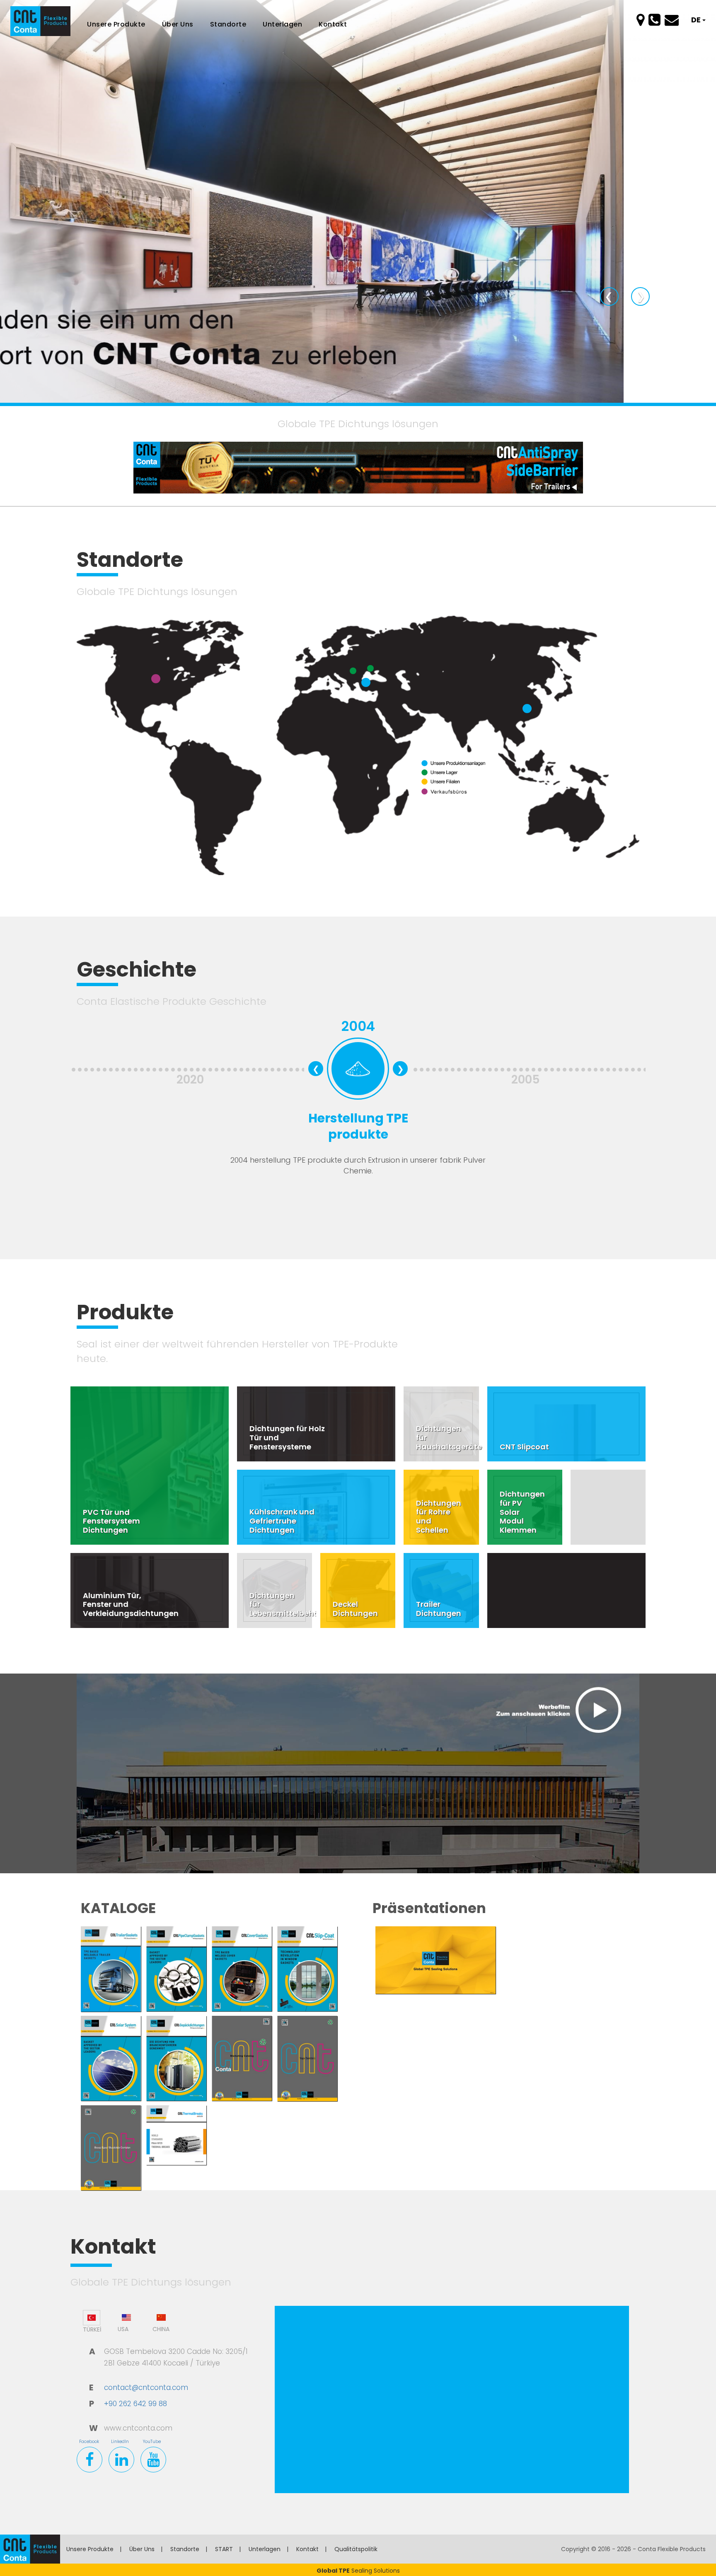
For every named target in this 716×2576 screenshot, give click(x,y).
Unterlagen (265, 2549)
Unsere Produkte (90, 2549)
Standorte (228, 24)
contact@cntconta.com (146, 2387)
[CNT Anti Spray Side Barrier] (358, 467)
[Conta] (30, 2555)
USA (123, 2329)
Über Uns (142, 2549)
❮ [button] (612, 296)
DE (697, 20)
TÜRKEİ (92, 2329)
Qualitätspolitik (356, 2549)
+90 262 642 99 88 (135, 2404)
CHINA (161, 2329)
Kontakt (333, 24)
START (224, 2549)
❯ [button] (643, 296)
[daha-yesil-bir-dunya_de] (358, 201)
